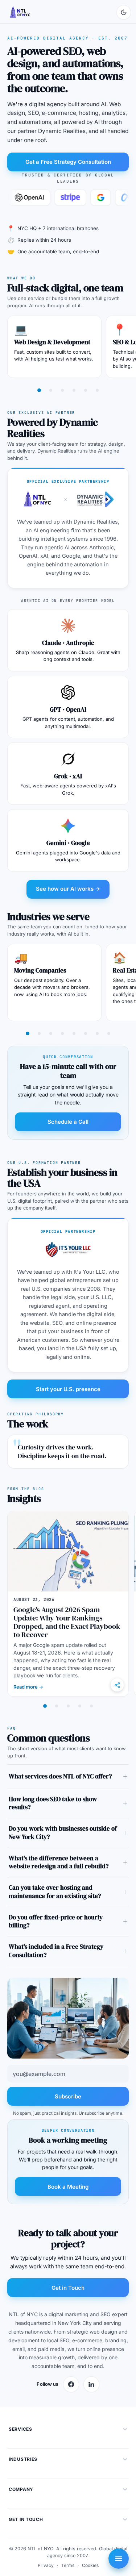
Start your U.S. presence (68, 1389)
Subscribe (68, 2096)
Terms (68, 2565)
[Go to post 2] (57, 1706)
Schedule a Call (68, 1122)
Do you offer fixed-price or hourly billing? (56, 1922)
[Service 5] (86, 390)
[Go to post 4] (80, 1706)
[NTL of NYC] (20, 12)
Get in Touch (68, 2288)
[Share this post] (117, 1685)
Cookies (90, 2565)
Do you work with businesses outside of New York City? (63, 1833)
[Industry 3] (51, 1033)
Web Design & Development (52, 342)
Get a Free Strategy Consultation (68, 162)
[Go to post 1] (45, 1706)
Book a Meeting (68, 2187)
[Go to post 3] (68, 1706)
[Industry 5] (74, 1033)
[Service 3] (62, 390)
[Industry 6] (86, 1033)
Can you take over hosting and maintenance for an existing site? (55, 1892)
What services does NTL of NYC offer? (60, 1776)
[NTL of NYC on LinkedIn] (91, 2384)
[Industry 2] (39, 1033)
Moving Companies (40, 970)
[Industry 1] (28, 1033)
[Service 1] (39, 390)
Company (21, 2489)
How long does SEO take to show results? (53, 1803)
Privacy (46, 2565)
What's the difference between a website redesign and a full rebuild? (59, 1863)
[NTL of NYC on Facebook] (71, 2384)
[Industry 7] (97, 1033)
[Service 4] (74, 390)
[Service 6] (97, 390)
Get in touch (26, 2519)
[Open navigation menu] (119, 2559)
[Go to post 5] (91, 1706)
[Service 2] (51, 390)
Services (20, 2429)
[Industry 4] (62, 1033)
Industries (23, 2459)
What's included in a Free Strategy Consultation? (56, 1951)
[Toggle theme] (124, 12)
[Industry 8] (109, 1033)
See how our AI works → (68, 889)
